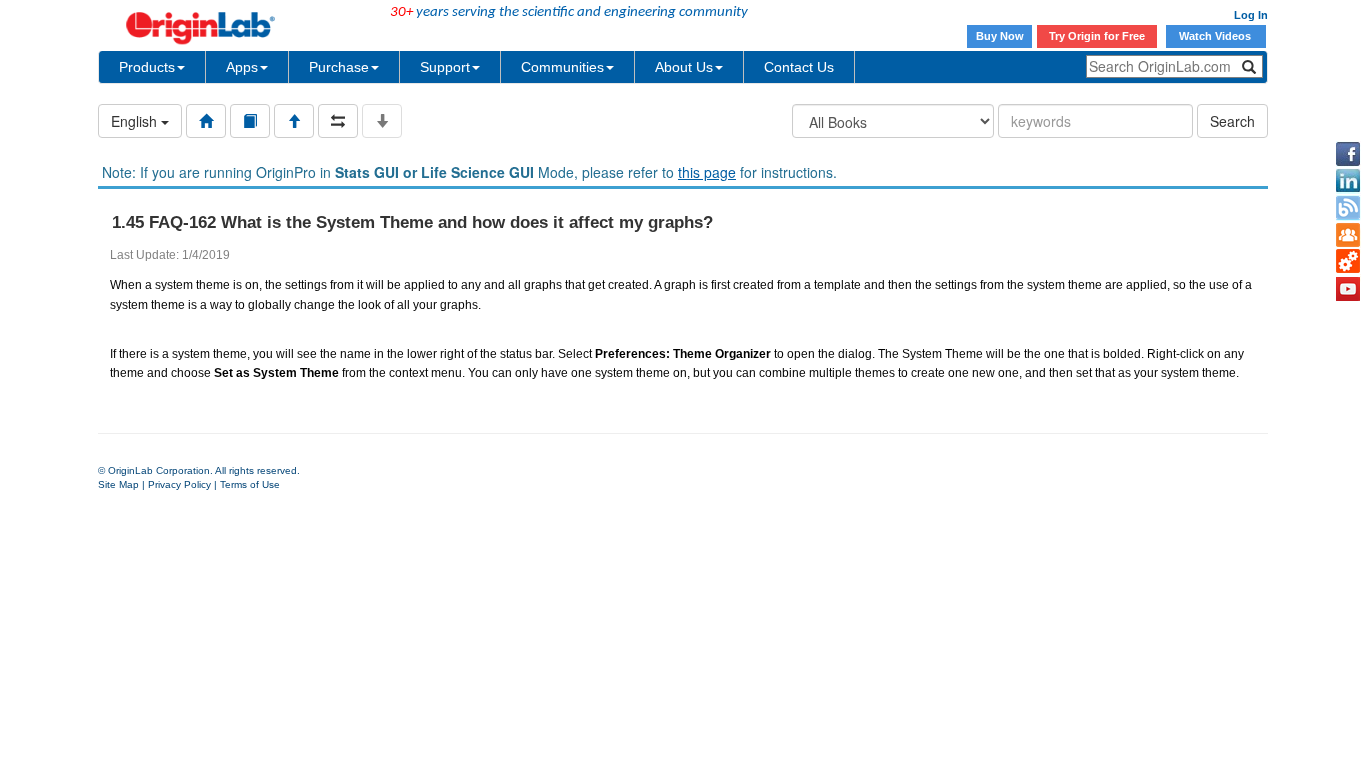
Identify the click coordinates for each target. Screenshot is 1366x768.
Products (147, 67)
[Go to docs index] (206, 121)
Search (1232, 121)
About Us (684, 67)
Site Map (118, 484)
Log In (1251, 15)
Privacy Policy (179, 484)
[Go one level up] (294, 121)
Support (445, 67)
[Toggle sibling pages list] (338, 121)
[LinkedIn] (1348, 181)
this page (707, 172)
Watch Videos (1216, 36)
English (136, 121)
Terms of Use (250, 484)
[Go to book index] (250, 121)
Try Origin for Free (1097, 36)
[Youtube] (1348, 289)
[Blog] (1348, 208)
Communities (562, 67)
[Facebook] (1348, 154)
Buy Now (1000, 36)
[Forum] (1348, 235)
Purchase (339, 67)
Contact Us (799, 67)
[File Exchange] (1348, 262)
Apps (242, 67)
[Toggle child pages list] (382, 121)
